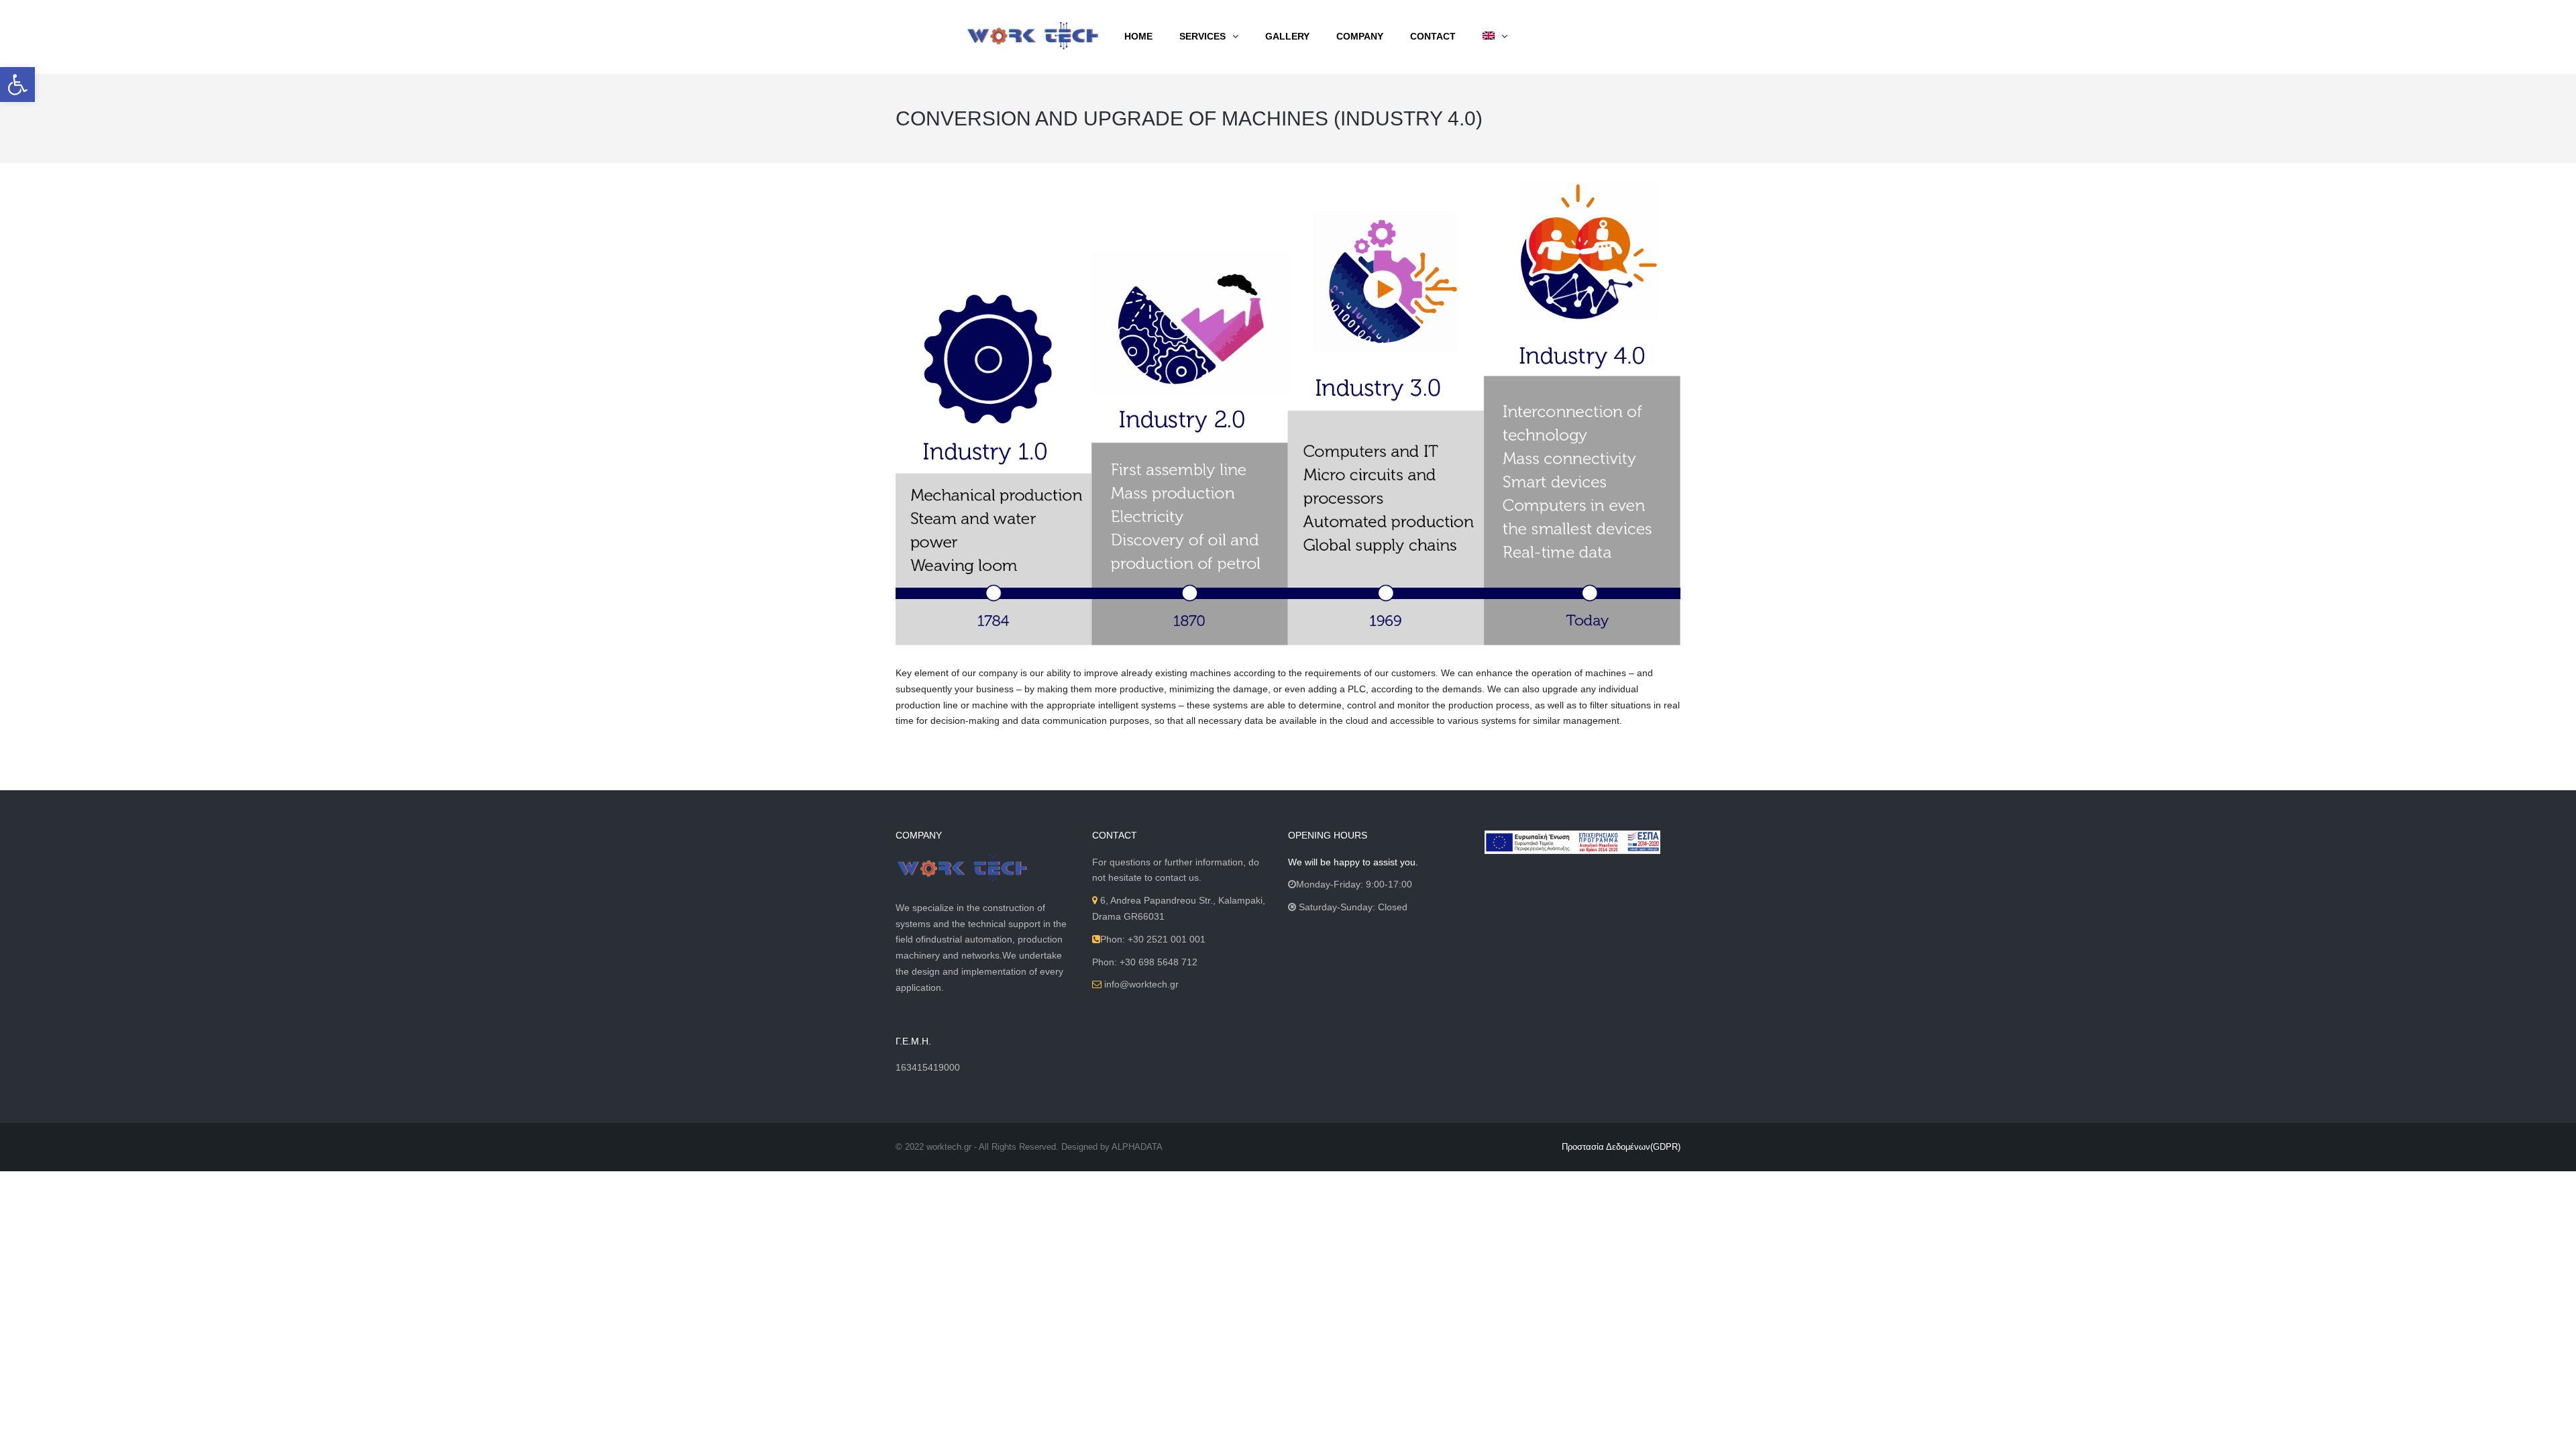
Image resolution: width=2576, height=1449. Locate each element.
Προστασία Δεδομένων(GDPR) (1621, 1147)
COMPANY (1360, 36)
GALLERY (1287, 36)
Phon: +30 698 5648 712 (1145, 962)
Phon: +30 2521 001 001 (1153, 939)
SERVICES (1202, 36)
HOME (1138, 36)
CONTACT (1433, 36)
